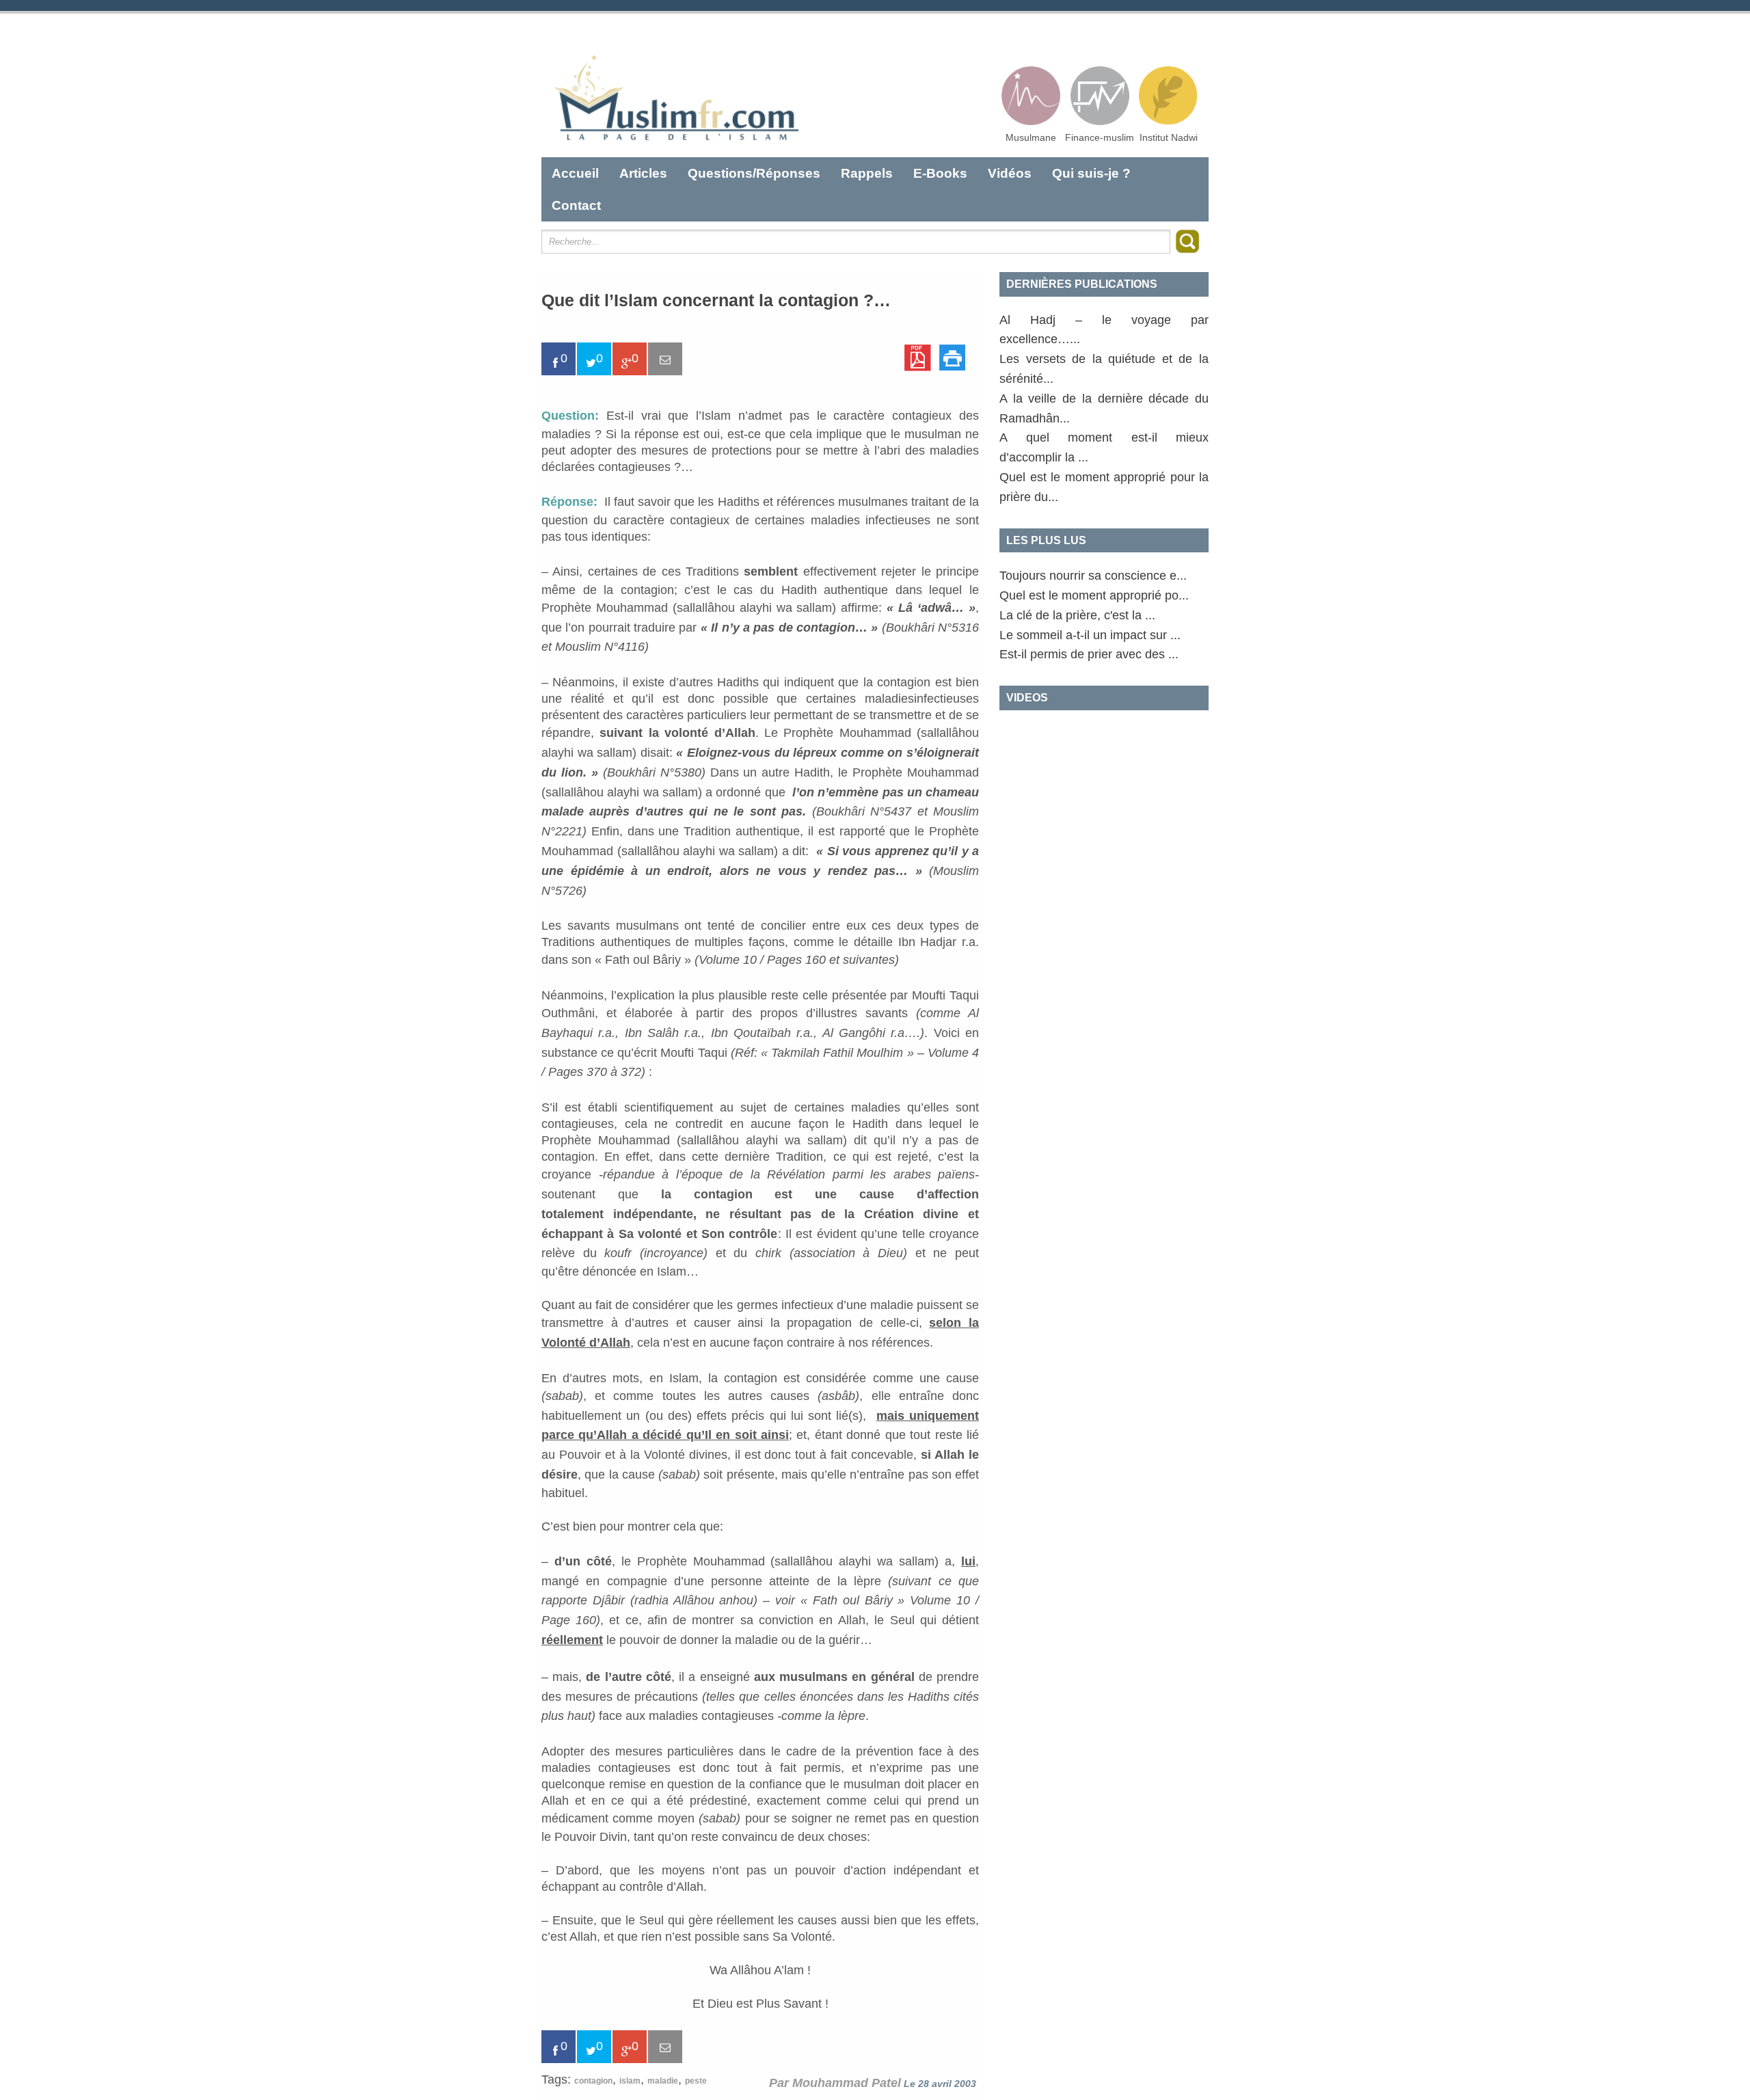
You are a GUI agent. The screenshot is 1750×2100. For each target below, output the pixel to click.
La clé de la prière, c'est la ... (1077, 615)
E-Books (940, 173)
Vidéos (1010, 173)
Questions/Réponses (754, 173)
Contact (576, 205)
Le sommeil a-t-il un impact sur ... (1090, 635)
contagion (593, 2081)
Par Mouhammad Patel (835, 2083)
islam (630, 2081)
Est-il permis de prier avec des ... (1089, 654)
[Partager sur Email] (665, 359)
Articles (643, 173)
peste (696, 2081)
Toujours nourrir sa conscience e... (1093, 576)
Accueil (575, 173)
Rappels (867, 173)
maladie (663, 2081)
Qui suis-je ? (1091, 173)
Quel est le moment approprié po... (1094, 595)
